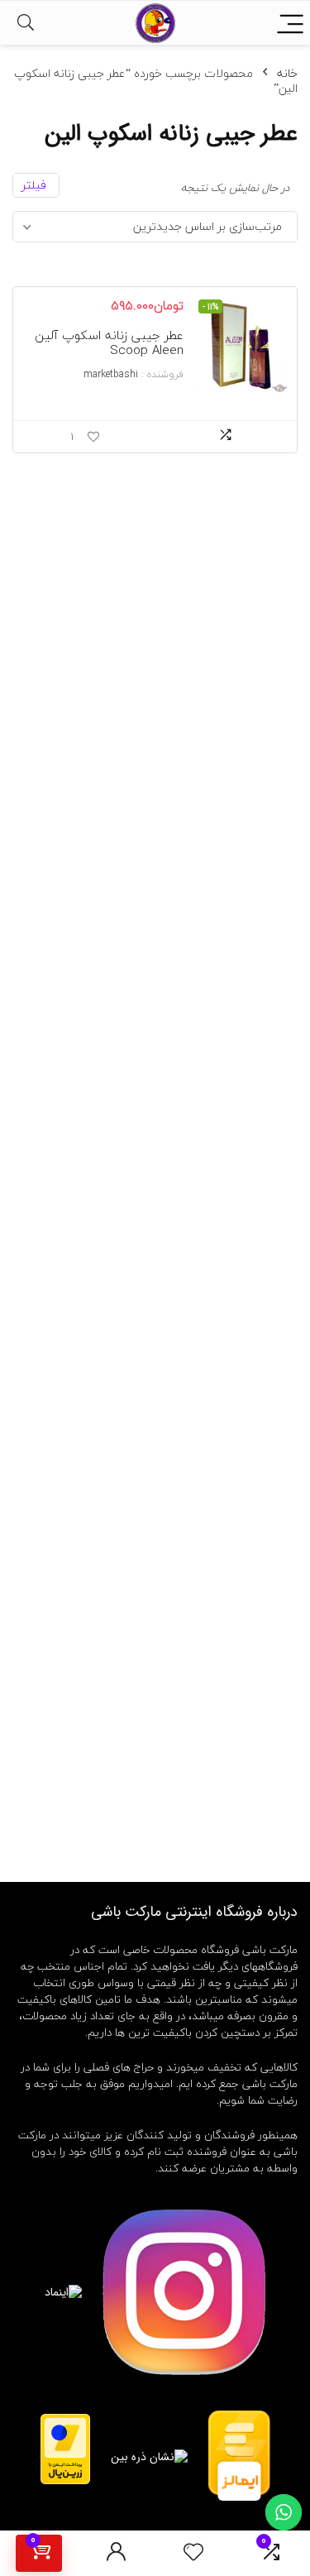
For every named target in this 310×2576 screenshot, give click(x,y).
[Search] (26, 23)
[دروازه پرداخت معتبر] (65, 2421)
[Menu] (290, 23)
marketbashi (111, 374)
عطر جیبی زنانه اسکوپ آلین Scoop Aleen (109, 342)
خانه (287, 73)
